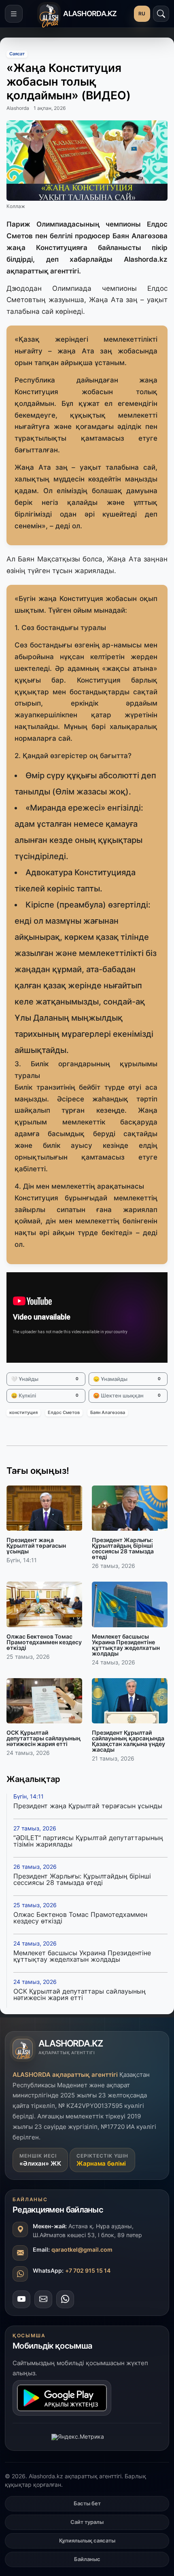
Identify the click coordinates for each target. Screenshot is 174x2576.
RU (142, 14)
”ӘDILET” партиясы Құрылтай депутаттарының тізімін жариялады (88, 1841)
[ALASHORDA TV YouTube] (21, 2299)
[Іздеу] (161, 14)
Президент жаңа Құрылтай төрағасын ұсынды (88, 1806)
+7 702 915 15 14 (88, 2270)
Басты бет (87, 2503)
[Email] (43, 2299)
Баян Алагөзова (108, 1413)
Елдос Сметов (64, 1413)
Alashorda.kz (146, 259)
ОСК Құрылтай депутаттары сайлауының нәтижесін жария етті (80, 1994)
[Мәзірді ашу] (14, 14)
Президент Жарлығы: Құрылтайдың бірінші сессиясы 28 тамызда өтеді (82, 1879)
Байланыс (87, 2559)
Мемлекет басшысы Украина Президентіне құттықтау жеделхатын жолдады (82, 1956)
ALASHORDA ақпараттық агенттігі (65, 2075)
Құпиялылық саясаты (87, 2540)
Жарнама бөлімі (101, 2163)
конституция (23, 1413)
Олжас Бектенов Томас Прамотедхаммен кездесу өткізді (80, 1918)
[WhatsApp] (65, 2299)
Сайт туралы (87, 2522)
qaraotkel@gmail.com (82, 2249)
